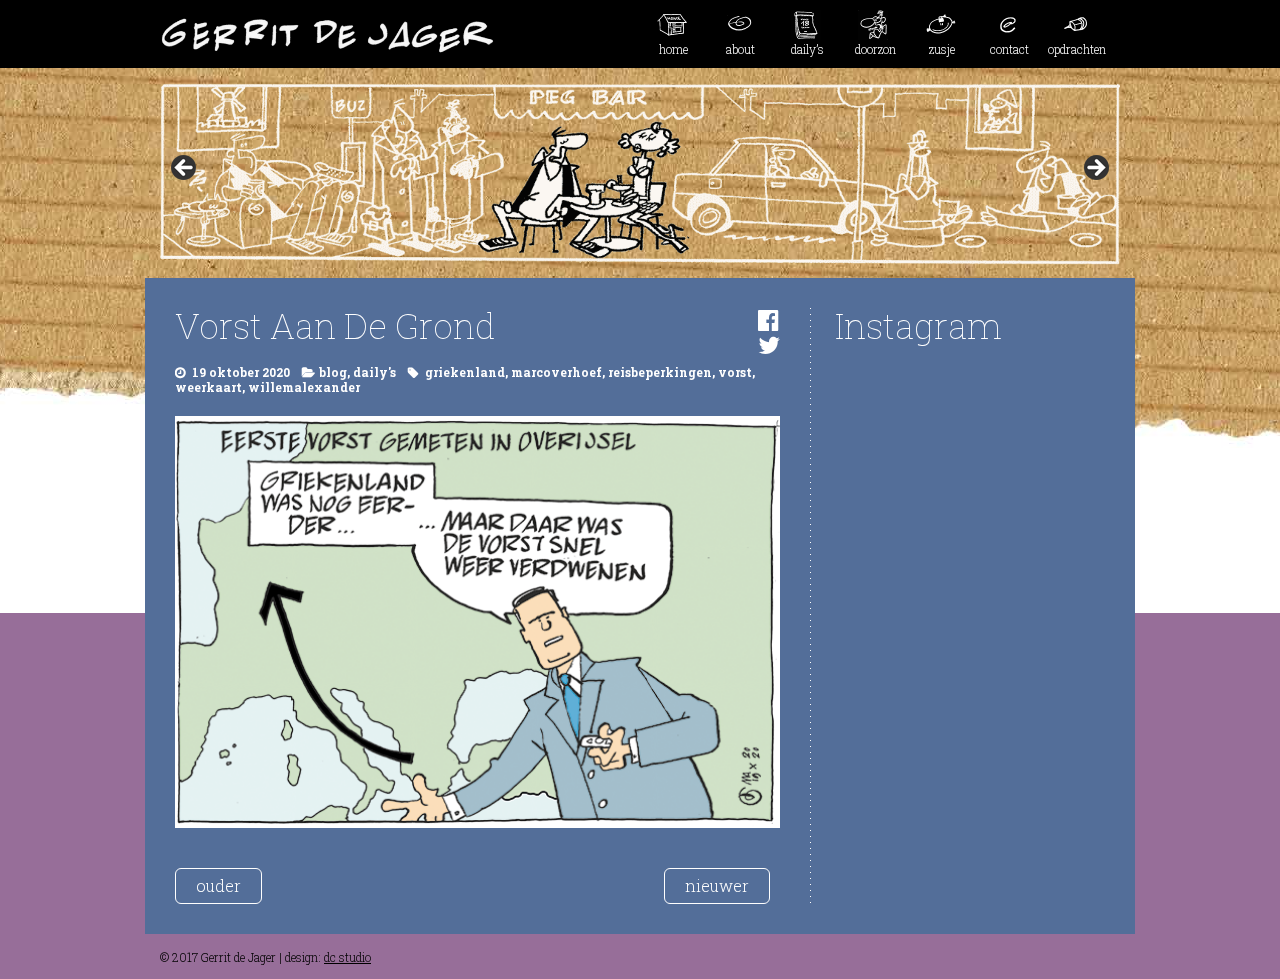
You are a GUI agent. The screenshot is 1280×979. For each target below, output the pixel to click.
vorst (735, 372)
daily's (374, 372)
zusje (942, 49)
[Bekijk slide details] (640, 174)
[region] (640, 174)
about (740, 49)
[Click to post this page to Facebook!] (768, 320)
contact (1009, 49)
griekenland (465, 372)
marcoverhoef (556, 372)
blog (333, 372)
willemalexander (304, 387)
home (673, 49)
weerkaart (208, 387)
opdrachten (1077, 49)
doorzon (875, 49)
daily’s (807, 49)
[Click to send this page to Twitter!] (769, 345)
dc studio (347, 957)
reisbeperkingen (660, 372)
